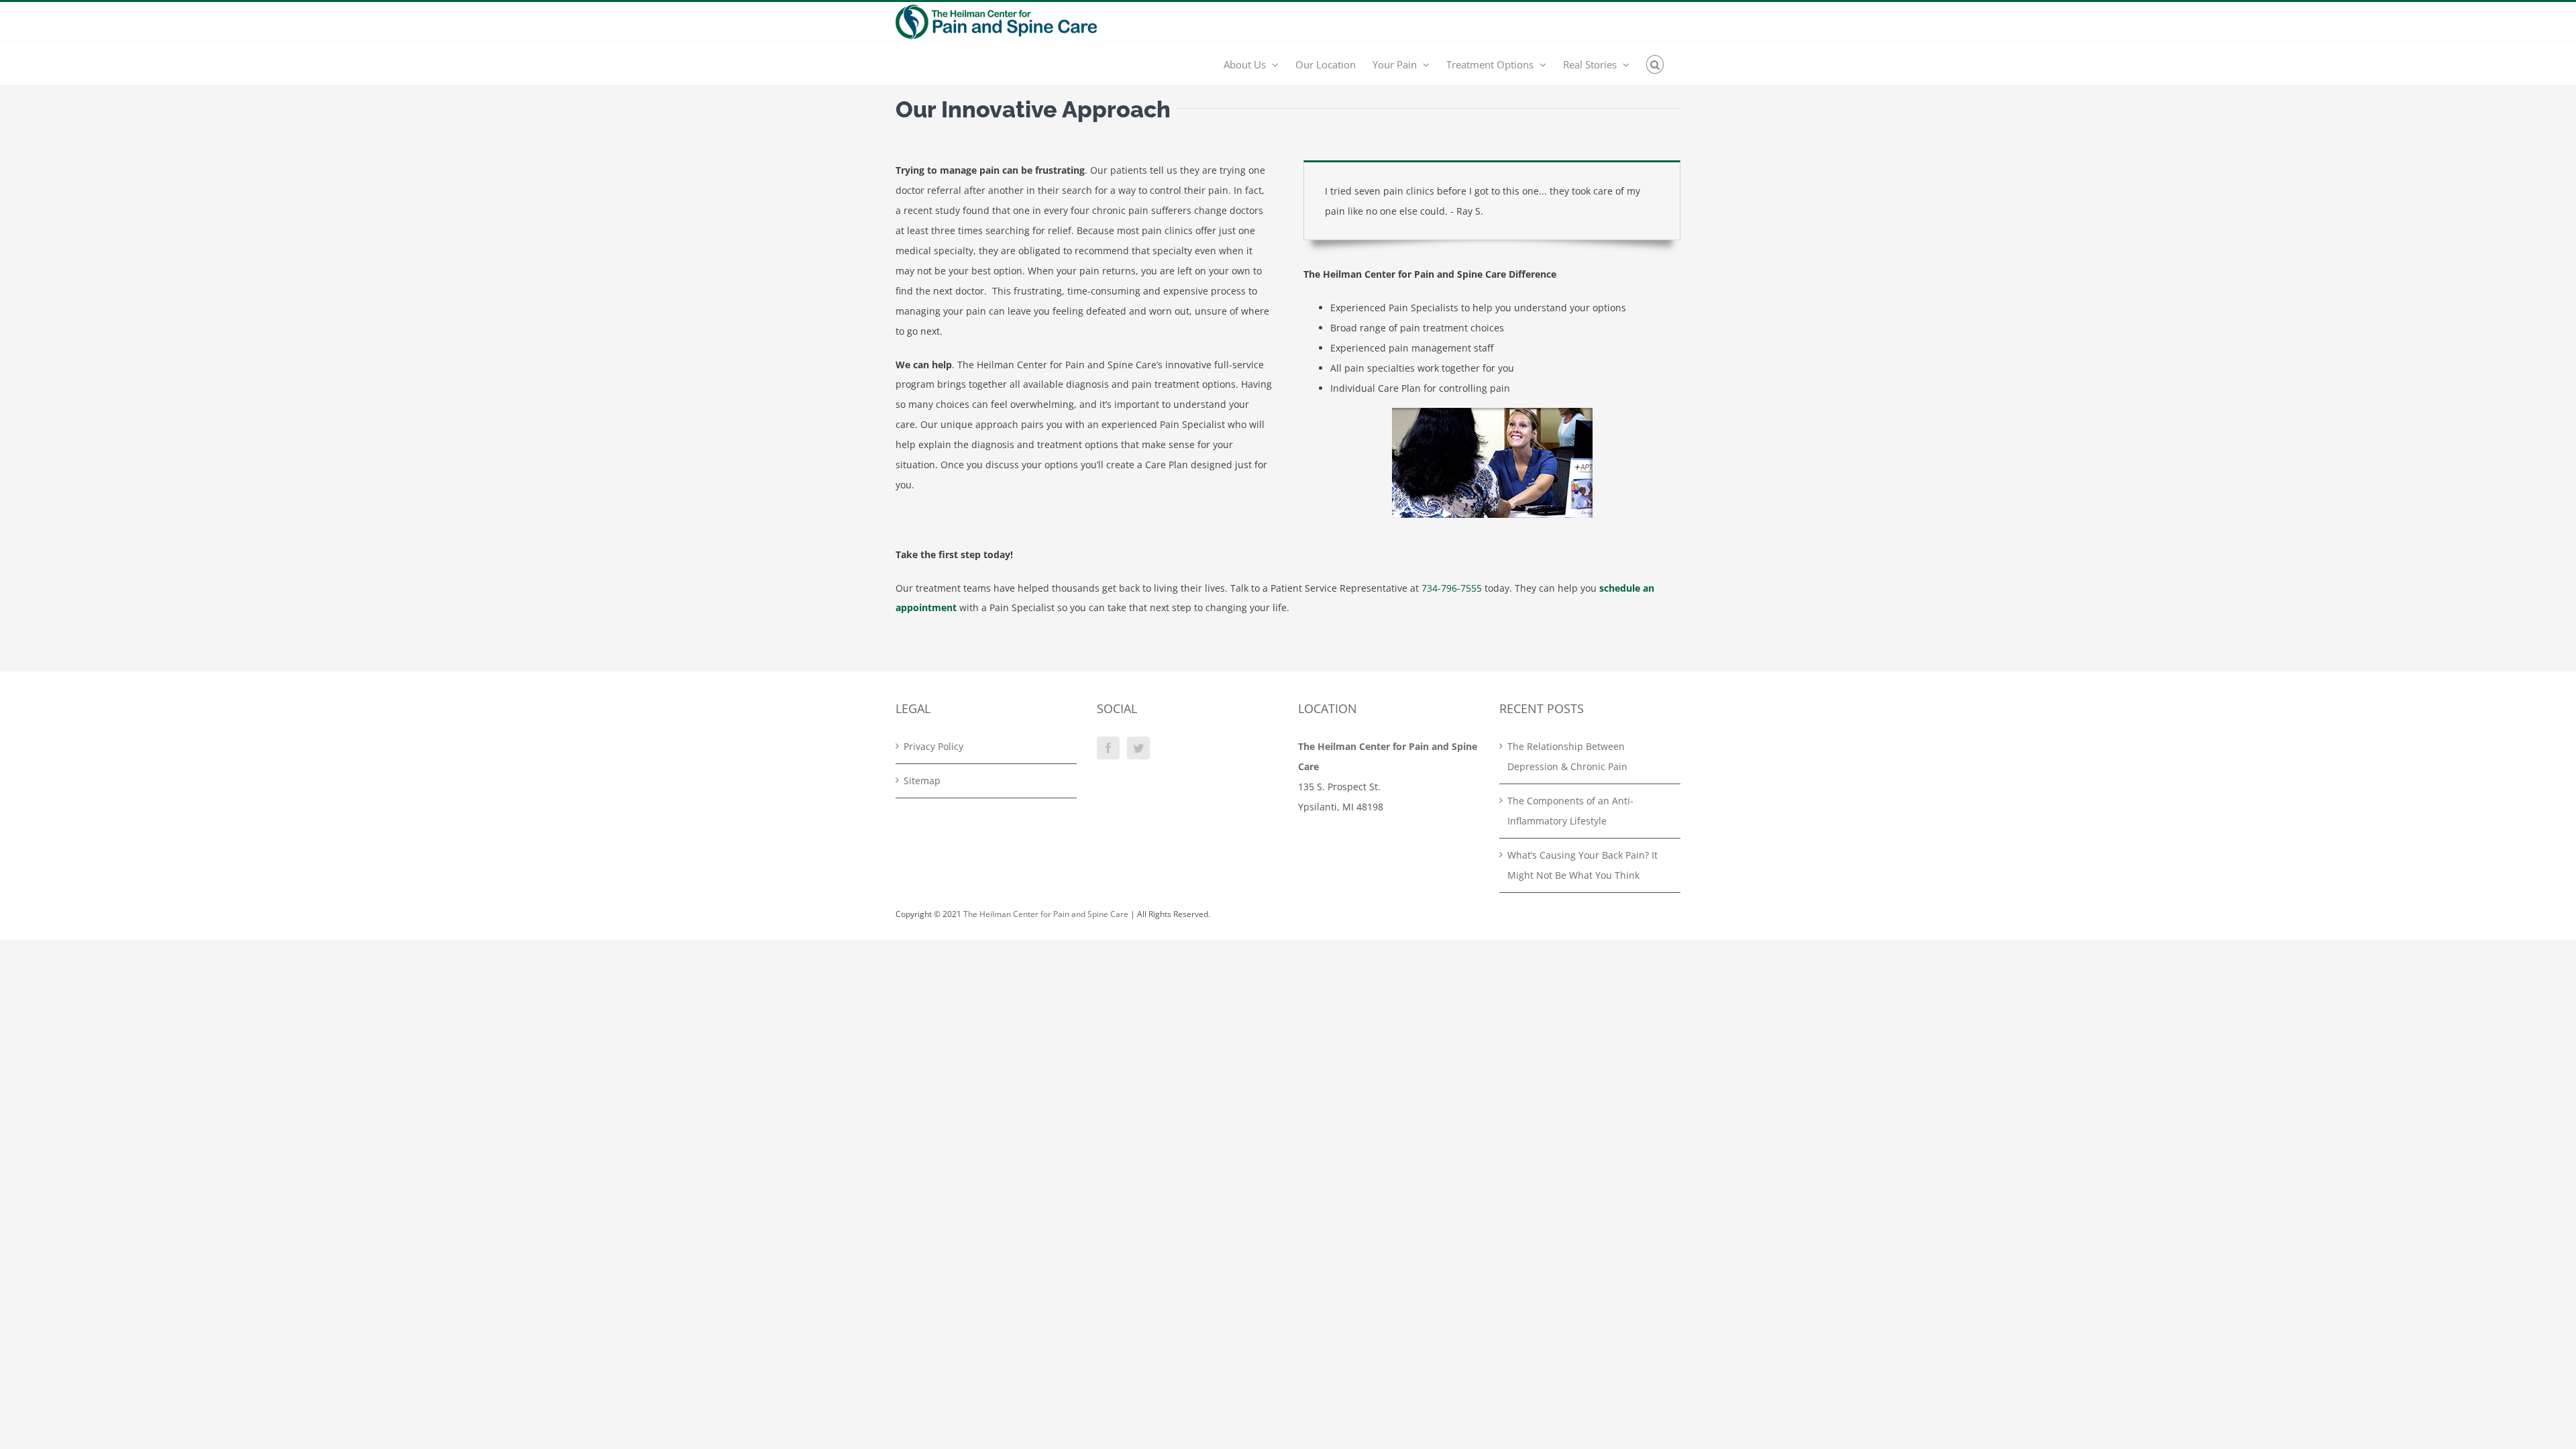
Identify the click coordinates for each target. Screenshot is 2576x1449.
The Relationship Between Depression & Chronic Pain (1567, 756)
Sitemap (922, 781)
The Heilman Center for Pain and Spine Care (1046, 914)
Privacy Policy (933, 746)
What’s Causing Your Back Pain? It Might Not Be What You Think (1582, 865)
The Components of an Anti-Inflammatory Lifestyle (1570, 811)
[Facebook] (1108, 748)
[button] (1655, 64)
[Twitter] (1138, 748)
